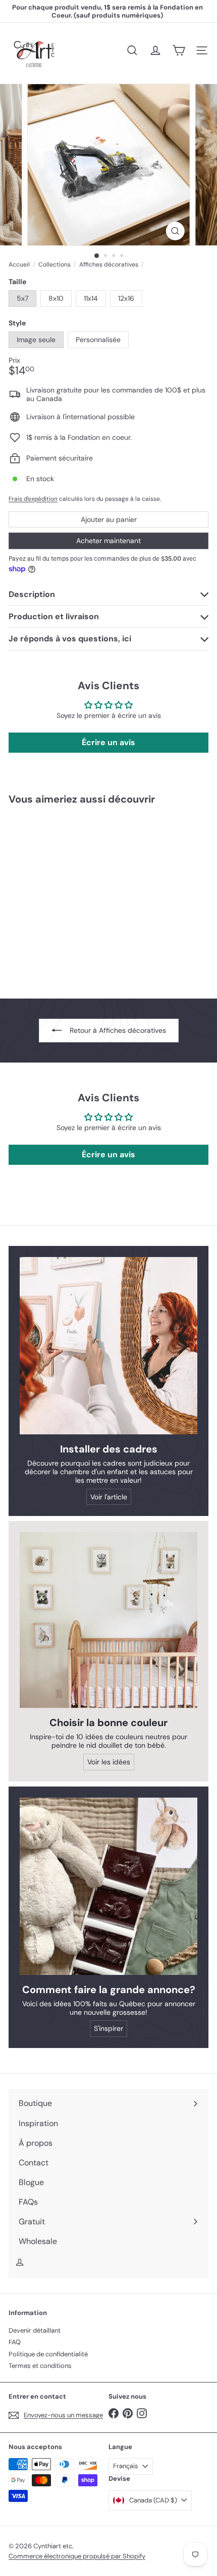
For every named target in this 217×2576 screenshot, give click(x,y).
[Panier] (179, 50)
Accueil (19, 265)
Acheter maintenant (108, 541)
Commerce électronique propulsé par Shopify (77, 2556)
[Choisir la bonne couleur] (108, 1620)
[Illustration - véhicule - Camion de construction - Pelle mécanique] (72, 896)
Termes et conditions (40, 2366)
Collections (55, 265)
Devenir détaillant (35, 2330)
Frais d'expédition (33, 499)
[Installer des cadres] (108, 1346)
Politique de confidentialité (48, 2354)
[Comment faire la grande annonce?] (108, 1886)
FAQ (15, 2342)
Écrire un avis (108, 742)
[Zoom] (175, 231)
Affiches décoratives (109, 265)
